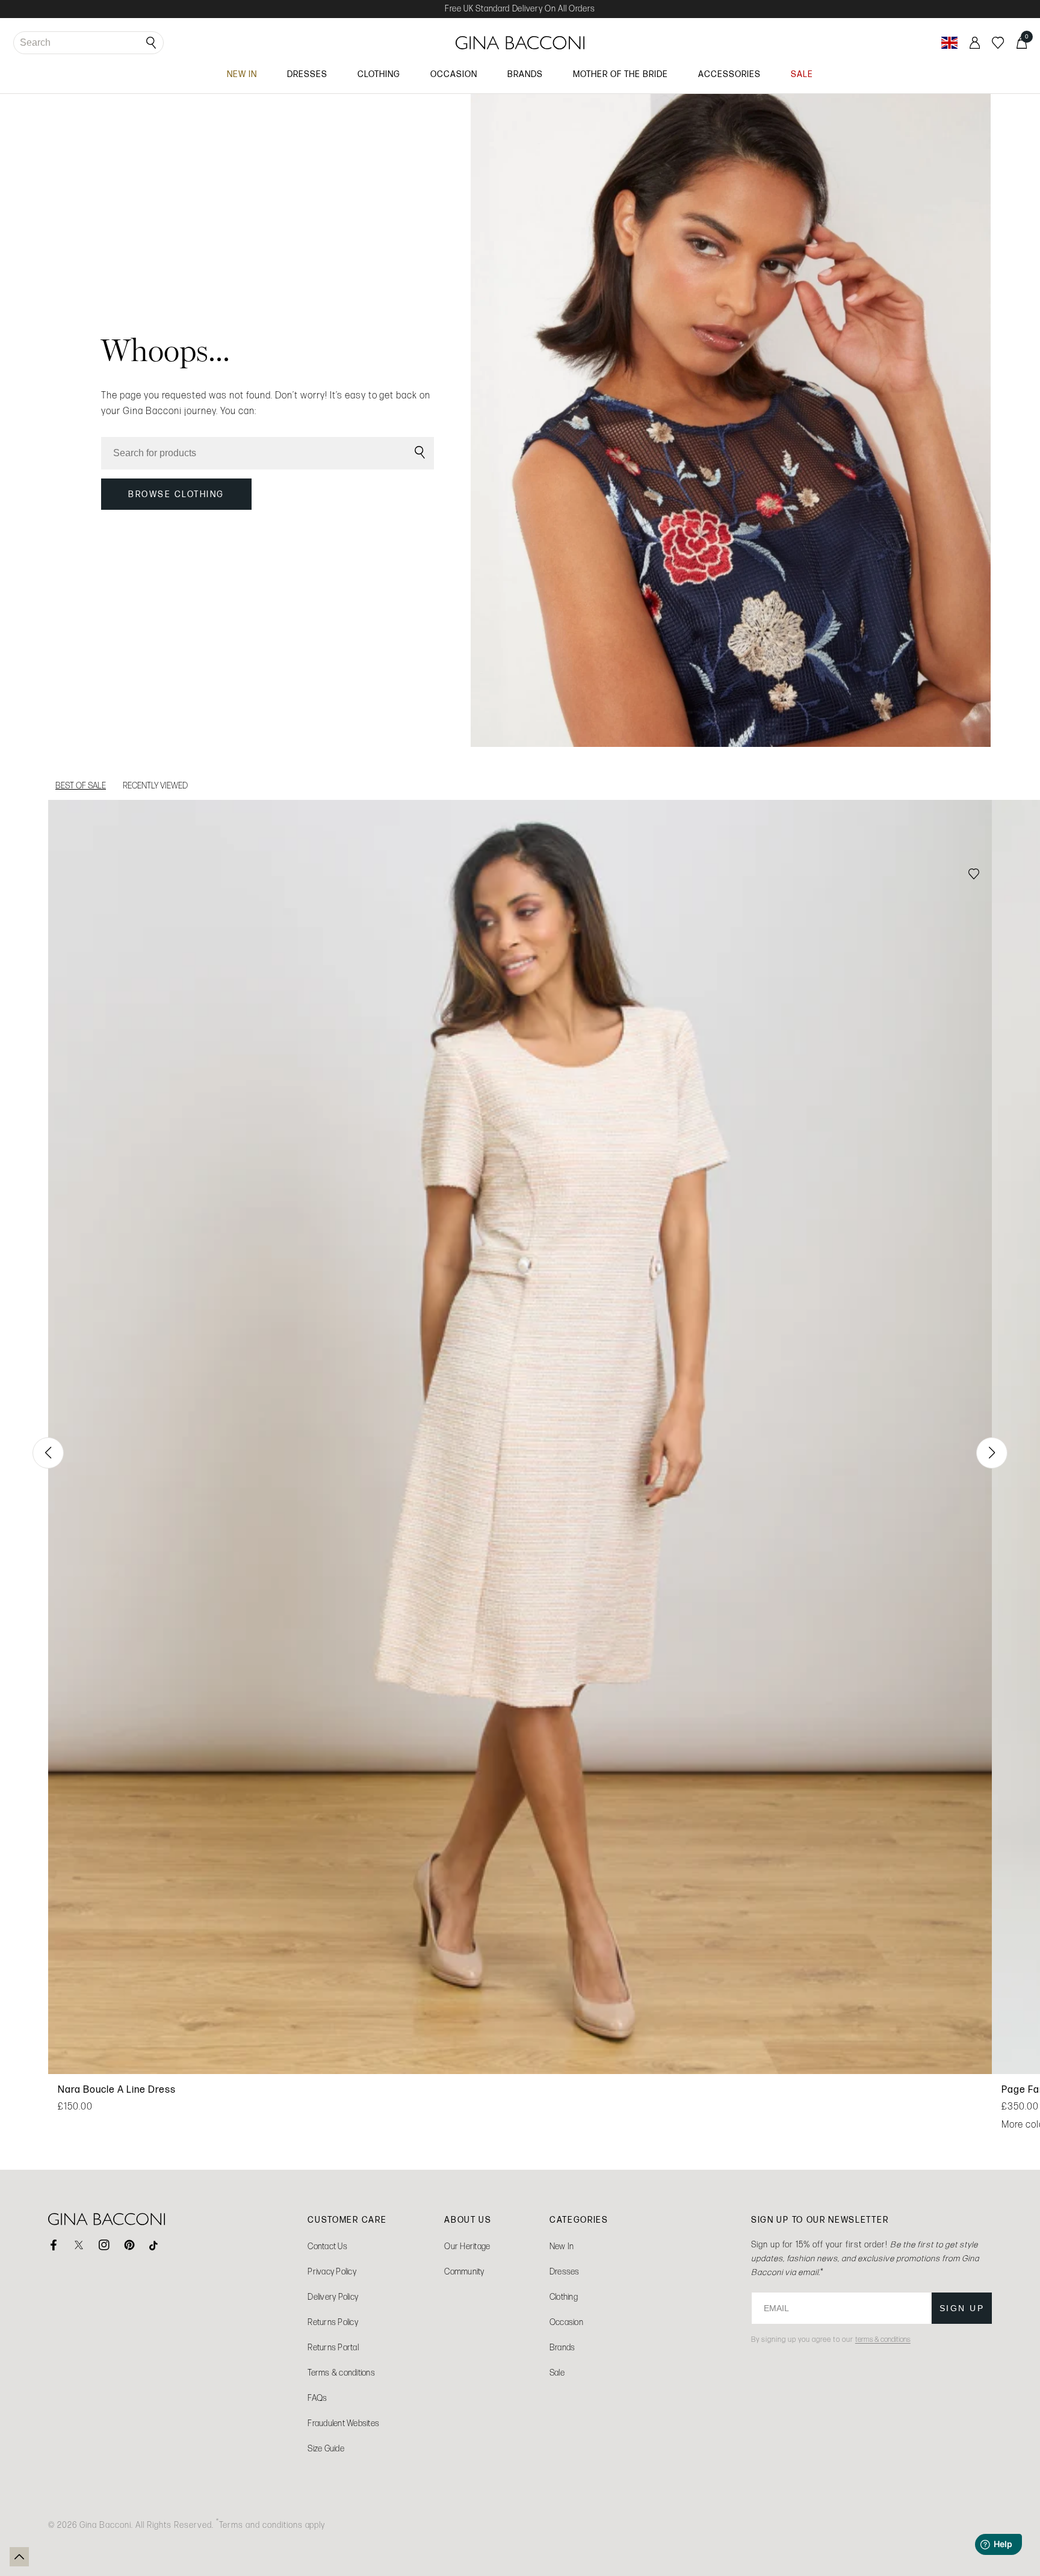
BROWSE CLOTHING (176, 494)
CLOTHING (379, 74)
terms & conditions (883, 2339)
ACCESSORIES (729, 74)
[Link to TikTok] (155, 2245)
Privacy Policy (332, 2272)
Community (464, 2272)
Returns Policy (333, 2322)
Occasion (566, 2322)
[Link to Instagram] (104, 2245)
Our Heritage (467, 2246)
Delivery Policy (333, 2297)
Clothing (564, 2297)
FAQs (317, 2398)
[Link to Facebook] (54, 2245)
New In (562, 2246)
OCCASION (454, 74)
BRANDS (525, 74)
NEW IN (242, 74)
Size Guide (326, 2449)
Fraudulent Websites (343, 2423)
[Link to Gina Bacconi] (520, 43)
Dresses (565, 2272)
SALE (802, 74)
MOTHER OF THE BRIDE (621, 74)
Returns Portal (333, 2348)
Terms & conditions (341, 2373)
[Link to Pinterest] (129, 2245)
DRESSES (307, 74)
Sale (557, 2373)
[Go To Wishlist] (998, 43)
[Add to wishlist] (974, 875)
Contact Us (327, 2246)
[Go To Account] (975, 43)
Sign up (962, 2308)
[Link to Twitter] (79, 2245)
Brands (562, 2348)
